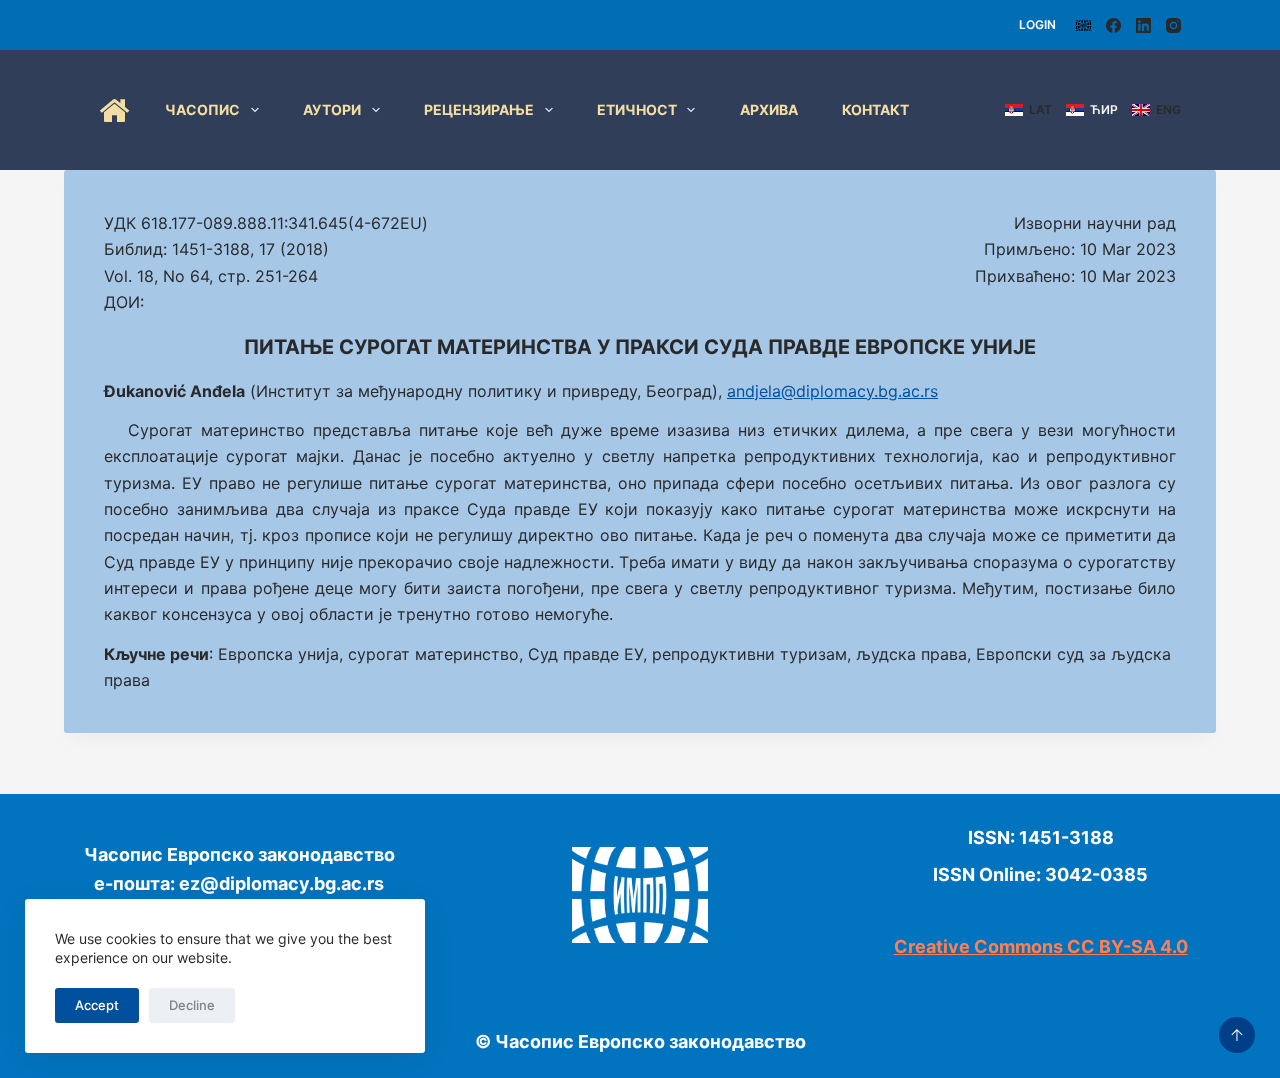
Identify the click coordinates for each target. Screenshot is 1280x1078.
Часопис (202, 109)
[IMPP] (1083, 25)
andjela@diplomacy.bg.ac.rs (832, 391)
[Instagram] (1173, 25)
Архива (769, 109)
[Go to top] (1237, 1035)
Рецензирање (479, 109)
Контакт (875, 109)
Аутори (332, 109)
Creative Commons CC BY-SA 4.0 (1041, 946)
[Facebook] (1113, 25)
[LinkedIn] (1143, 25)
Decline (192, 1005)
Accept (97, 1005)
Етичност (637, 109)
